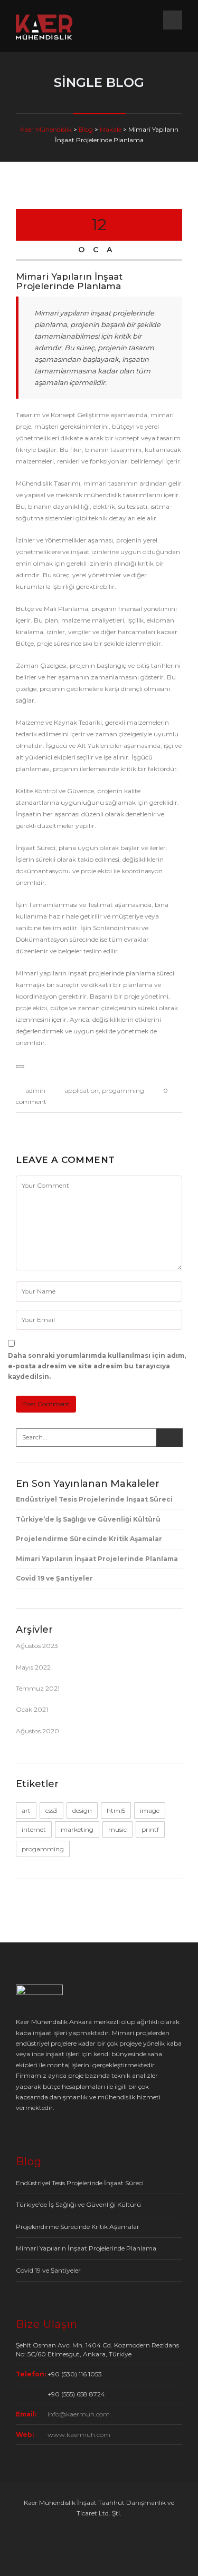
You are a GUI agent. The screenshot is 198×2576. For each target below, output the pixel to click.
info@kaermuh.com (79, 2414)
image (150, 1810)
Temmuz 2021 (38, 1688)
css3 (51, 1810)
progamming (123, 1090)
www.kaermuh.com (79, 2435)
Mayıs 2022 (33, 1667)
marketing (77, 1829)
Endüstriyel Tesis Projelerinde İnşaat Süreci (94, 1499)
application (82, 1090)
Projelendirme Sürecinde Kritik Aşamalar (89, 1539)
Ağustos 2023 (37, 1646)
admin (35, 1090)
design (82, 1810)
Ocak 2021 (32, 1709)
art (26, 1810)
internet (34, 1829)
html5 (116, 1810)
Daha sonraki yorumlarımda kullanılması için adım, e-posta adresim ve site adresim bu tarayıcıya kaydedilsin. (97, 1366)
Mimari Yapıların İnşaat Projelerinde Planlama (97, 1559)
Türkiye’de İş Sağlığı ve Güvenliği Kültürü (88, 1519)
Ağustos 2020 (37, 1731)
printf (150, 1829)
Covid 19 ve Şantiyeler (54, 1578)
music (117, 1829)
